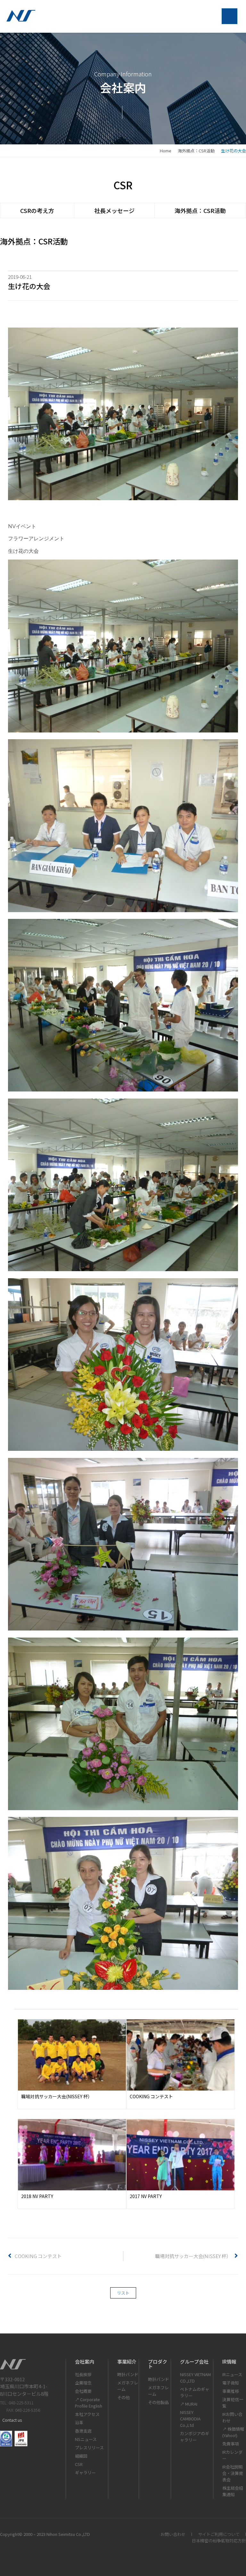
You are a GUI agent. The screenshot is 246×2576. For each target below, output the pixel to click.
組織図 (81, 2456)
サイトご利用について (219, 2534)
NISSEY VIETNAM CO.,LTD (195, 2378)
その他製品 (158, 2402)
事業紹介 (127, 2362)
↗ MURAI (189, 2404)
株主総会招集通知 (233, 2491)
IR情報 (229, 2362)
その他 (123, 2397)
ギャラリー (85, 2473)
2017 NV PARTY (146, 2196)
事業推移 (231, 2391)
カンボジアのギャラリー (195, 2437)
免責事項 (231, 2444)
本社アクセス (87, 2414)
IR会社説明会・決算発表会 (233, 2473)
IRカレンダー (232, 2455)
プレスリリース (89, 2448)
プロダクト (158, 2364)
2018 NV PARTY (37, 2196)
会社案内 (85, 2362)
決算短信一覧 (233, 2403)
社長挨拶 (83, 2374)
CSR (79, 2464)
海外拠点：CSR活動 (196, 151)
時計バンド (128, 2374)
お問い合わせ (173, 2534)
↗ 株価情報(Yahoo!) (233, 2432)
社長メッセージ (114, 210)
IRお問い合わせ (232, 2417)
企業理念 (83, 2383)
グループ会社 (194, 2362)
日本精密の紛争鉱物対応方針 (219, 2541)
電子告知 (231, 2383)
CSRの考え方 (37, 210)
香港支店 (83, 2431)
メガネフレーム (128, 2386)
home (166, 151)
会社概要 (83, 2391)
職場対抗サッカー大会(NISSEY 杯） (57, 2096)
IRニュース (232, 2374)
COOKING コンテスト (151, 2096)
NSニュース (86, 2439)
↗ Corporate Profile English (89, 2403)
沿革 (79, 2422)
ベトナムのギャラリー (195, 2392)
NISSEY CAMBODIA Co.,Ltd (190, 2419)
